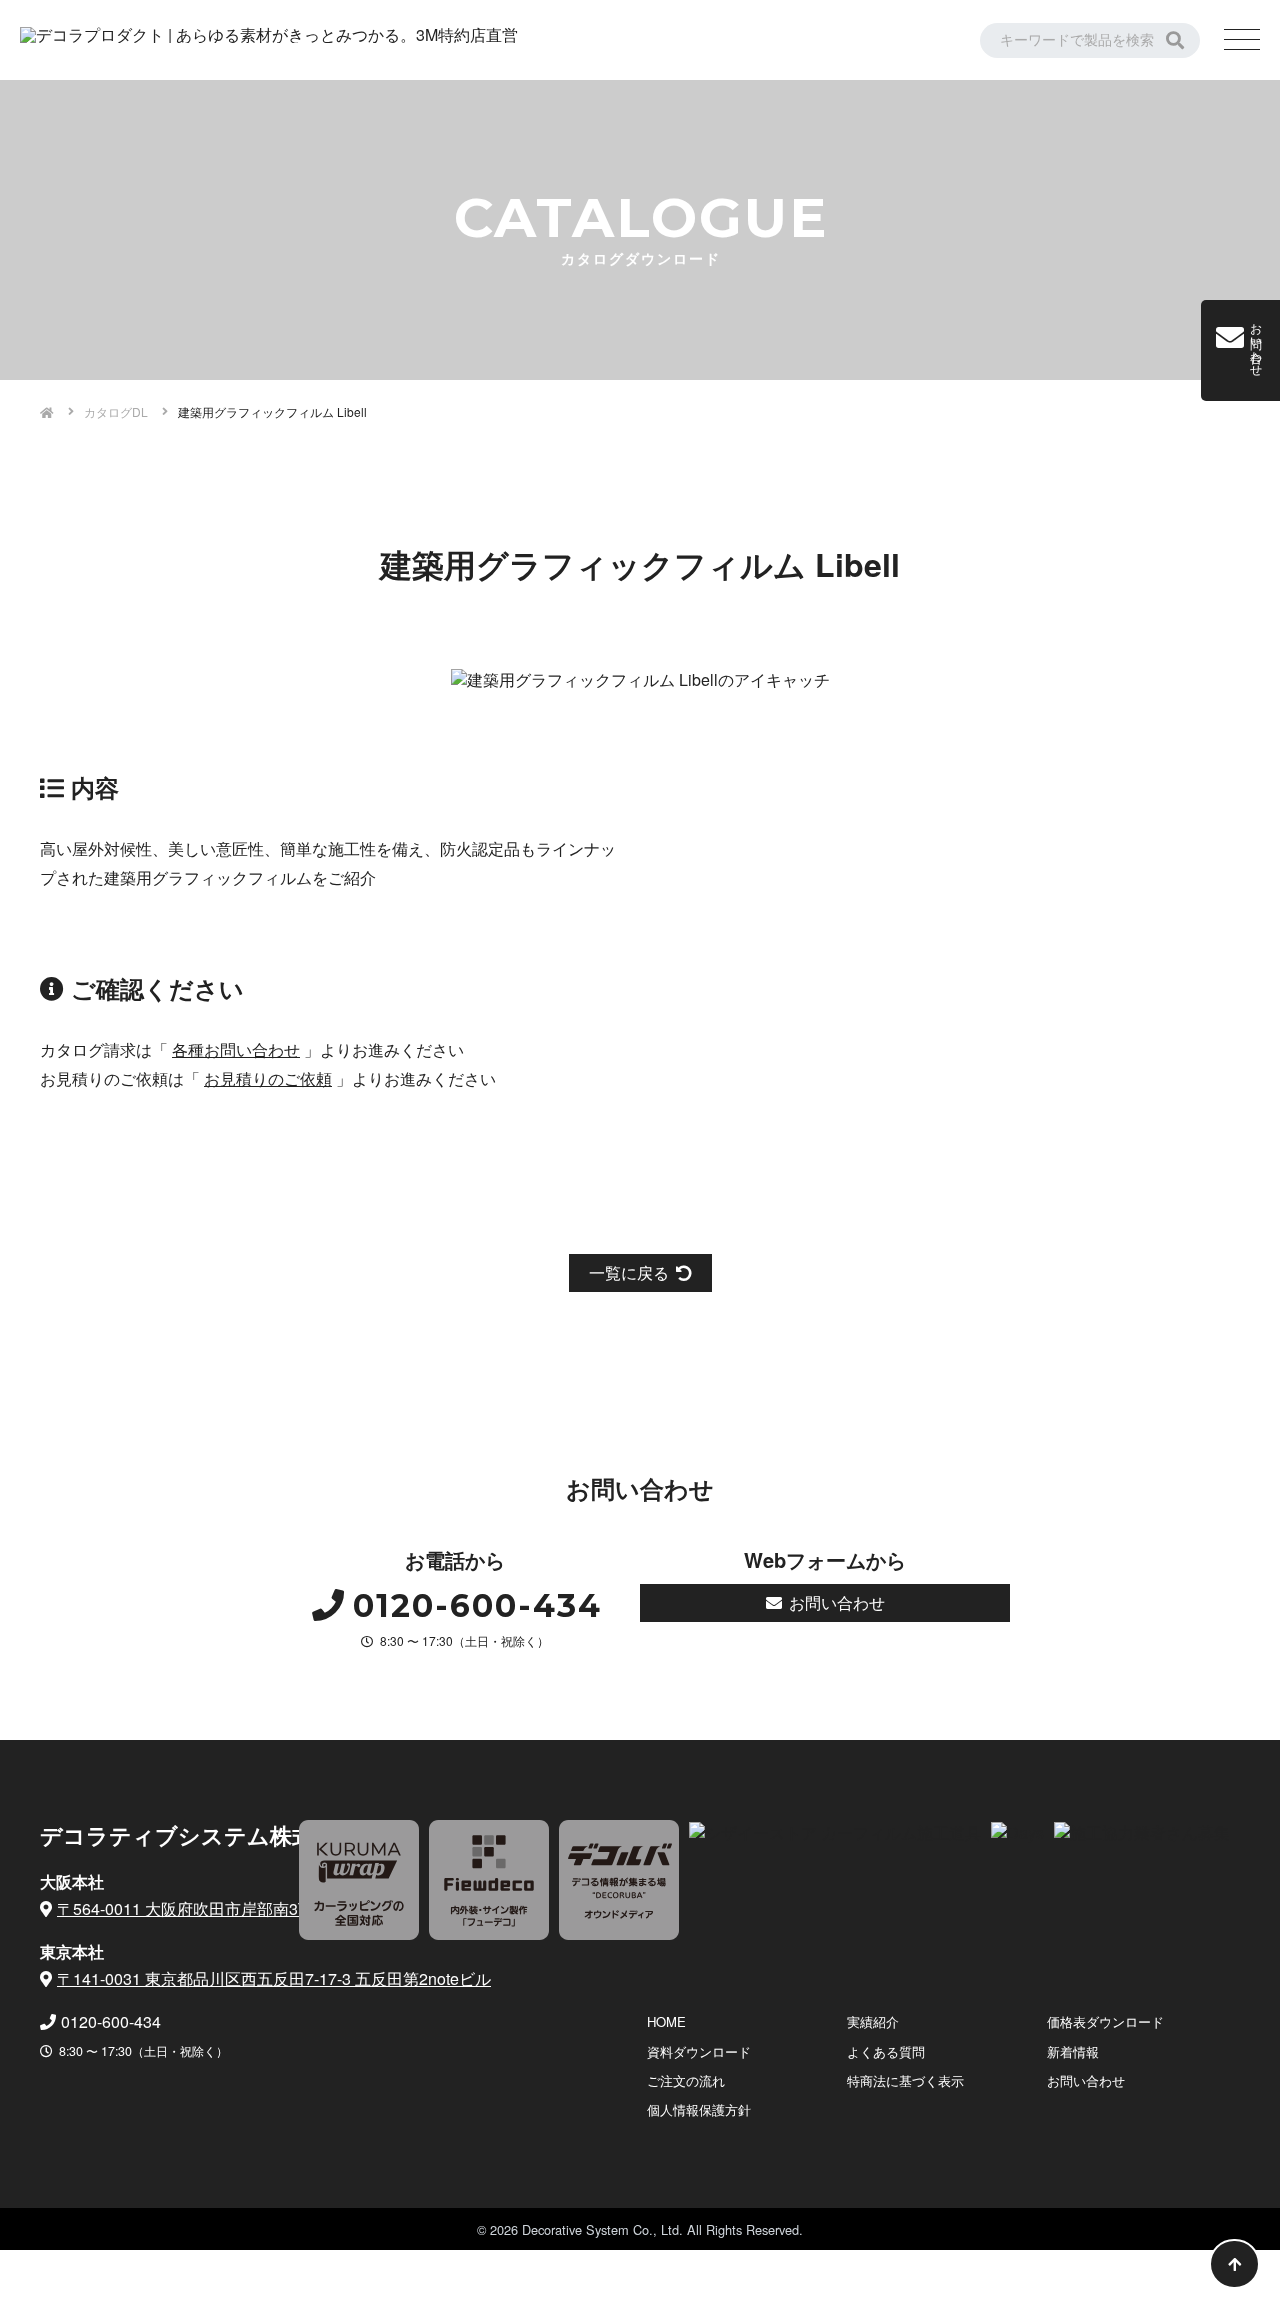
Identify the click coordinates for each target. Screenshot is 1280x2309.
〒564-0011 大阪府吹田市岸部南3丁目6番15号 (223, 1908)
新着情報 (1073, 2051)
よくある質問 (886, 2051)
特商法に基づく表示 (905, 2080)
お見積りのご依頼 (268, 1078)
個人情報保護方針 (699, 2109)
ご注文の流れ (686, 2080)
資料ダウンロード (699, 2051)
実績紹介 (873, 2021)
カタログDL (116, 411)
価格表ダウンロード (1105, 2021)
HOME (666, 2021)
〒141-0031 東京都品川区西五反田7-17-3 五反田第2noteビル (274, 1978)
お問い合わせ (837, 1602)
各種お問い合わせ (236, 1049)
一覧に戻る (629, 1272)
